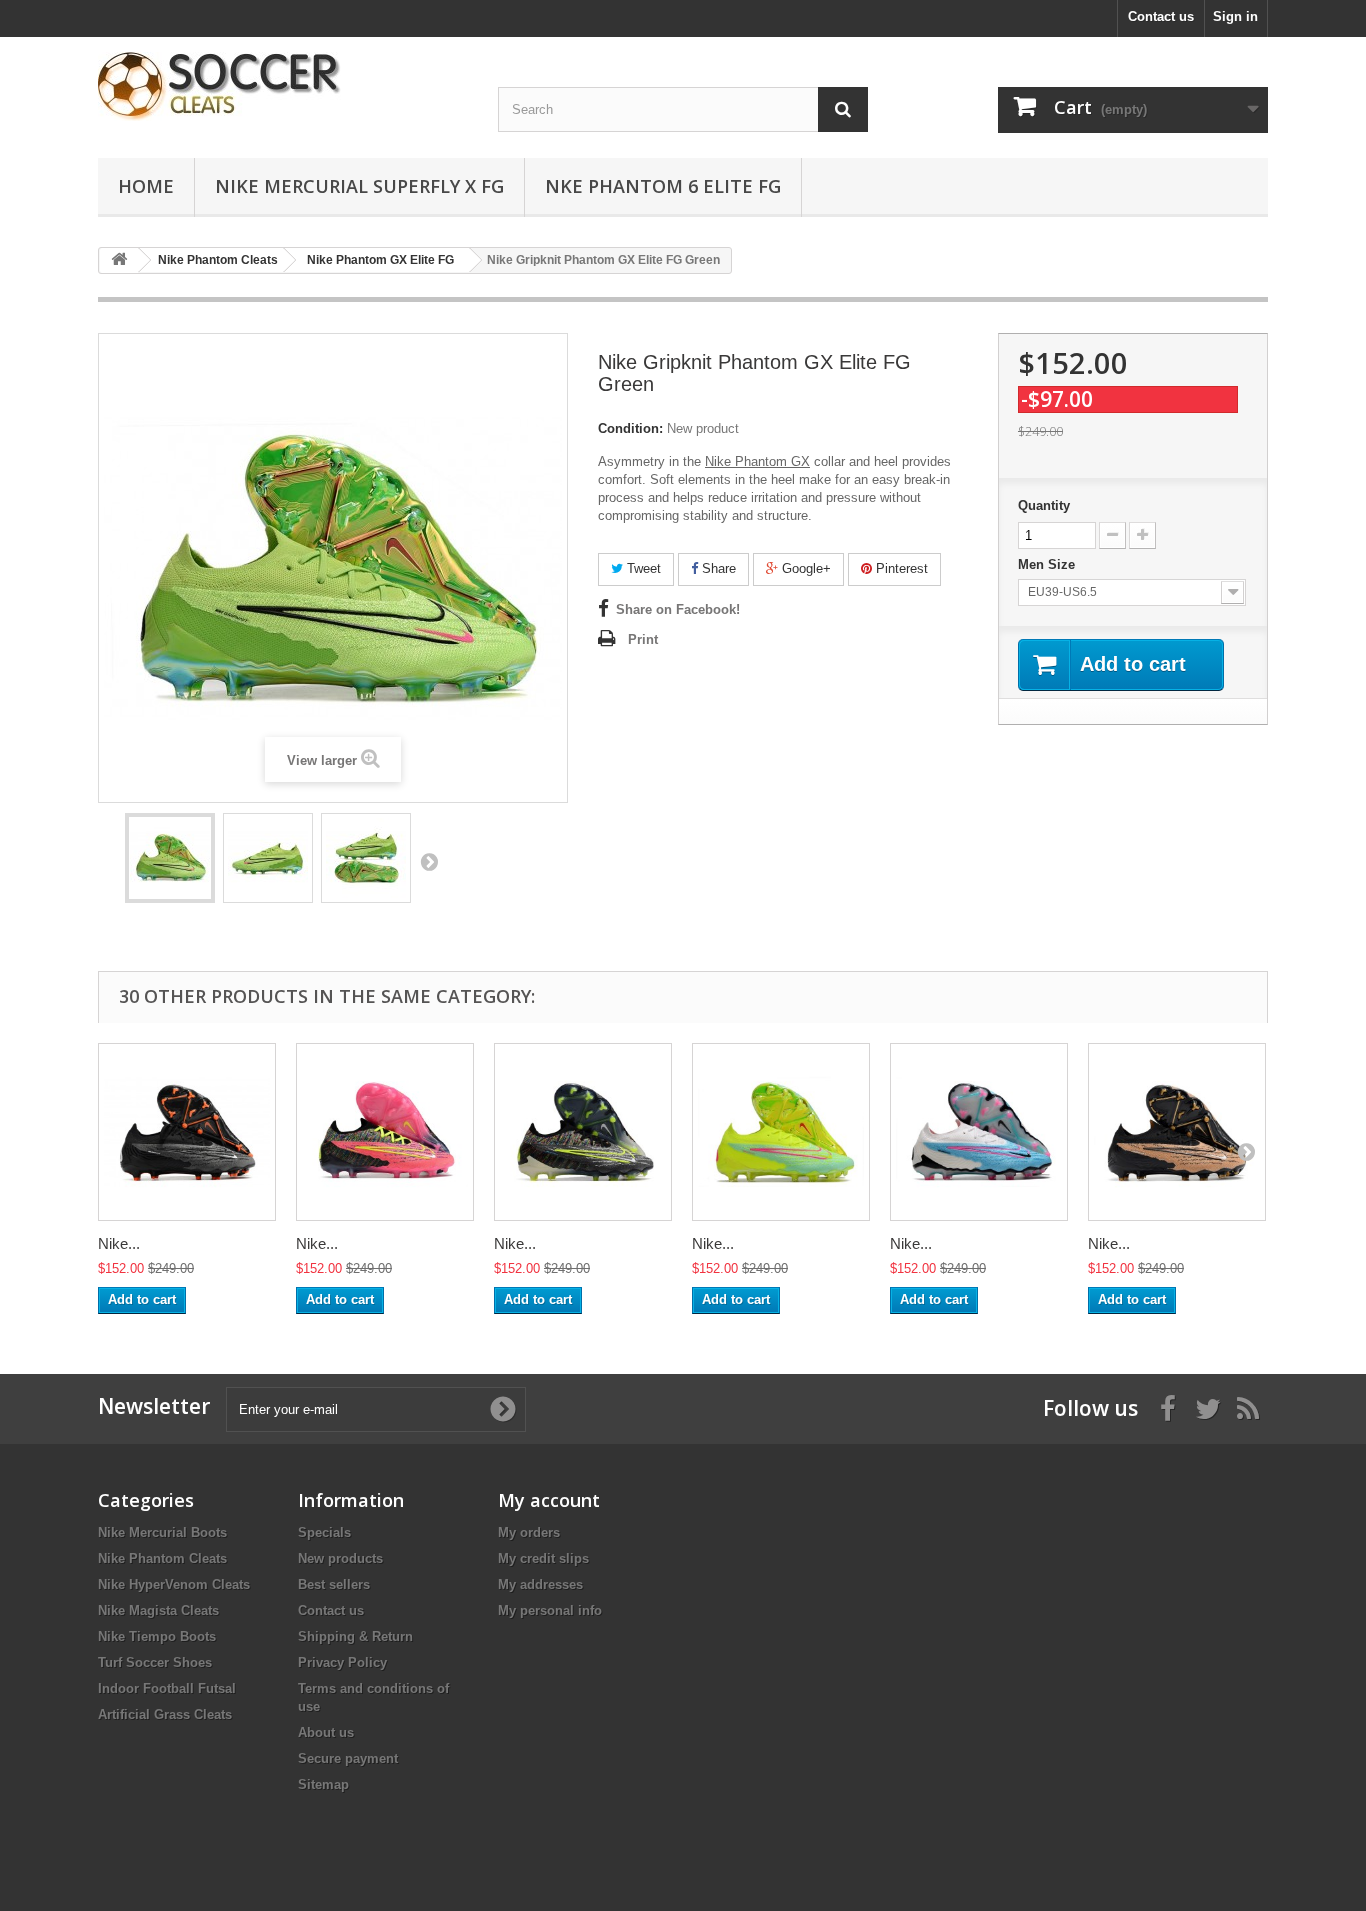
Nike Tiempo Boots (157, 1636)
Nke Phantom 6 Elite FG (663, 186)
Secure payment (348, 1758)
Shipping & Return (355, 1636)
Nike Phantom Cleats (162, 1558)
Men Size (1048, 564)
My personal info (550, 1610)
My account (549, 1500)
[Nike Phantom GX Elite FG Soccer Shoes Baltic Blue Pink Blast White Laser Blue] (979, 1132)
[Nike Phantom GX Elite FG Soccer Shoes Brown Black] (1177, 1132)
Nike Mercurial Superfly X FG (359, 186)
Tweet (642, 568)
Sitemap (323, 1784)
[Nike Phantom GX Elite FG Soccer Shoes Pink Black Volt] (385, 1132)
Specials (324, 1532)
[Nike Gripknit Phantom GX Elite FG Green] (170, 858)
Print (643, 639)
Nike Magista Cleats (158, 1610)
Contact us (1161, 16)
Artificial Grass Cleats (165, 1714)
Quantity (1044, 505)
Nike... (119, 1243)
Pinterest (900, 568)
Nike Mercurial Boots (162, 1532)
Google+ (804, 568)
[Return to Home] (119, 260)
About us (326, 1732)
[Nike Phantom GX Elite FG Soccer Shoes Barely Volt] (781, 1132)
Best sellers (334, 1584)
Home (146, 186)
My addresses (540, 1584)
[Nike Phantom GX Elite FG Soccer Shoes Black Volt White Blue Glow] (583, 1132)
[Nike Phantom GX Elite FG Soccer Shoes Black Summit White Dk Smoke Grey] (187, 1132)
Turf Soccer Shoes (155, 1662)
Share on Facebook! (678, 609)
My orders (529, 1532)
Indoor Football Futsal (167, 1688)
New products (340, 1558)
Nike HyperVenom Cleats (174, 1584)
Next (429, 861)
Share (717, 568)
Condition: (630, 428)
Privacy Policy (342, 1662)
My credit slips (543, 1558)
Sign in (1235, 16)
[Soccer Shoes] (283, 86)
